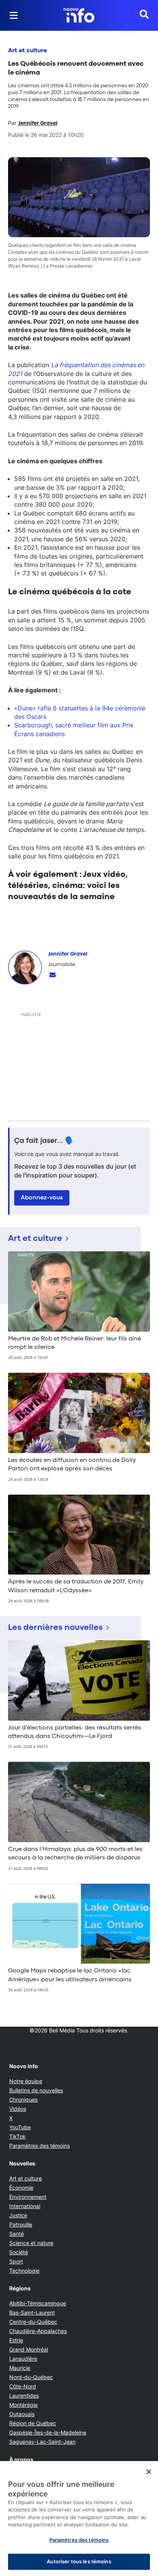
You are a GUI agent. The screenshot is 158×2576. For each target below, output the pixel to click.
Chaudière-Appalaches (38, 2331)
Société (19, 2252)
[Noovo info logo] (79, 15)
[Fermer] (149, 2472)
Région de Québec (33, 2423)
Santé (16, 2234)
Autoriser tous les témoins (79, 2561)
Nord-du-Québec (31, 2377)
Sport (16, 2261)
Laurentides (24, 2396)
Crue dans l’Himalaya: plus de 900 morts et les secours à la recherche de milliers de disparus (75, 1854)
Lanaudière (23, 2359)
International (25, 2206)
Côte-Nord (23, 2386)
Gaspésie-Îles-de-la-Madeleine (48, 2432)
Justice (18, 2215)
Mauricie (20, 2368)
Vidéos (18, 2109)
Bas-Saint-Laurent (32, 2312)
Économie (21, 2188)
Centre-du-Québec (33, 2322)
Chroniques (23, 2100)
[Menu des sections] (14, 15)
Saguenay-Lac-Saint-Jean (42, 2442)
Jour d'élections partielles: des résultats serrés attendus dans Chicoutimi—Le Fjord (75, 1732)
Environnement (28, 2197)
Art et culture (27, 51)
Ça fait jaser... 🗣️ (44, 1141)
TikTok (17, 2136)
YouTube (20, 2127)
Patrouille (21, 2224)
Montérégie (23, 2405)
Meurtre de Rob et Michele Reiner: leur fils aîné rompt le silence (75, 1343)
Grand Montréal (29, 2349)
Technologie (24, 2271)
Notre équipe (26, 2081)
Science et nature (31, 2243)
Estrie (16, 2340)
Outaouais (22, 2414)
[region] (79, 2519)
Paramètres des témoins (39, 2146)
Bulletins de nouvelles (36, 2090)
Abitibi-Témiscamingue (38, 2303)
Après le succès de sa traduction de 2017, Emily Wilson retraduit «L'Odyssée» (76, 1586)
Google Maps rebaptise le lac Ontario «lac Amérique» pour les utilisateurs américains (70, 1975)
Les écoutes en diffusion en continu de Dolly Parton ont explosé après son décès (72, 1465)
